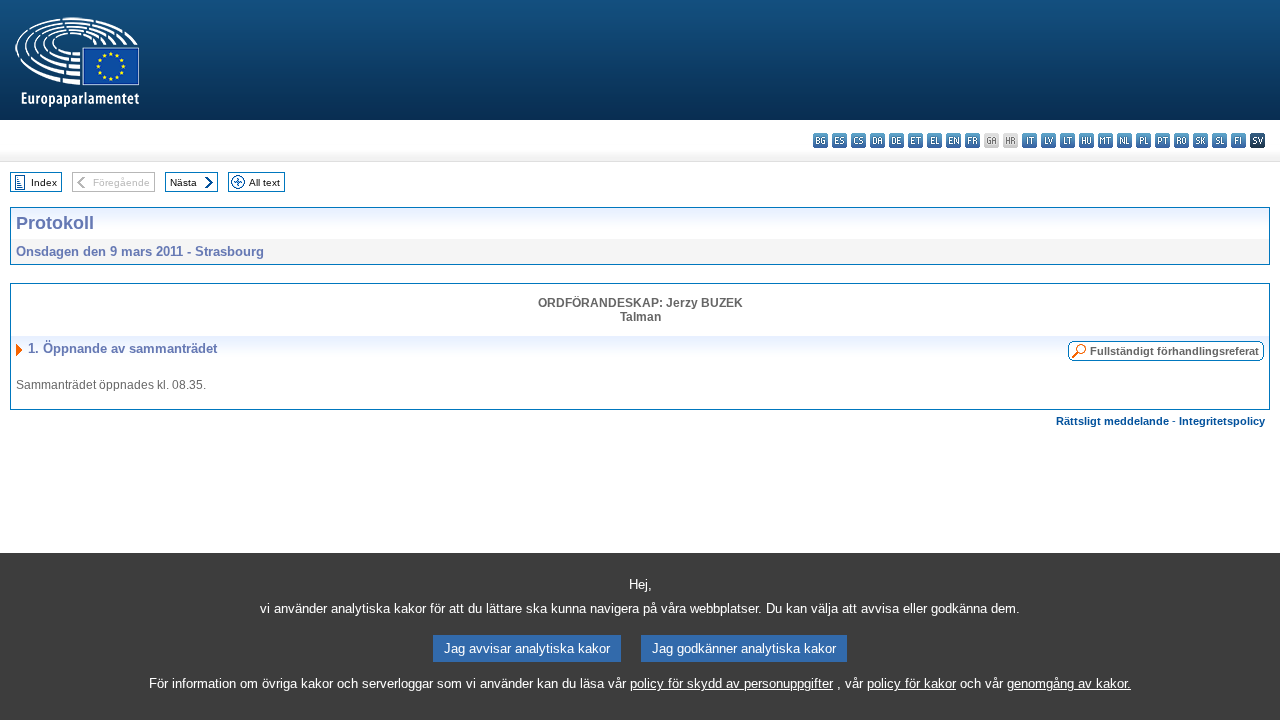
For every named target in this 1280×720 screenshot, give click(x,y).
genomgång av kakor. (1069, 683)
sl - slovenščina (1219, 140)
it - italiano (1029, 140)
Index (44, 182)
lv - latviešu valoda (1048, 140)
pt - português (1162, 140)
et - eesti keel (915, 140)
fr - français (972, 140)
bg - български (820, 140)
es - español (839, 140)
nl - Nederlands (1124, 140)
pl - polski (1143, 140)
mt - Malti (1105, 140)
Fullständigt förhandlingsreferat (1174, 351)
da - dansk (877, 140)
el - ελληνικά (934, 140)
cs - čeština (858, 140)
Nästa (183, 182)
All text (264, 182)
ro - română (1181, 140)
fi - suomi (1238, 140)
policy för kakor (911, 683)
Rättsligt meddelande (1112, 421)
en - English (953, 140)
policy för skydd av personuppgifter (731, 683)
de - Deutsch (896, 140)
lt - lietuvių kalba (1067, 140)
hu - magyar (1086, 140)
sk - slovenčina (1200, 140)
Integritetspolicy (1222, 421)
